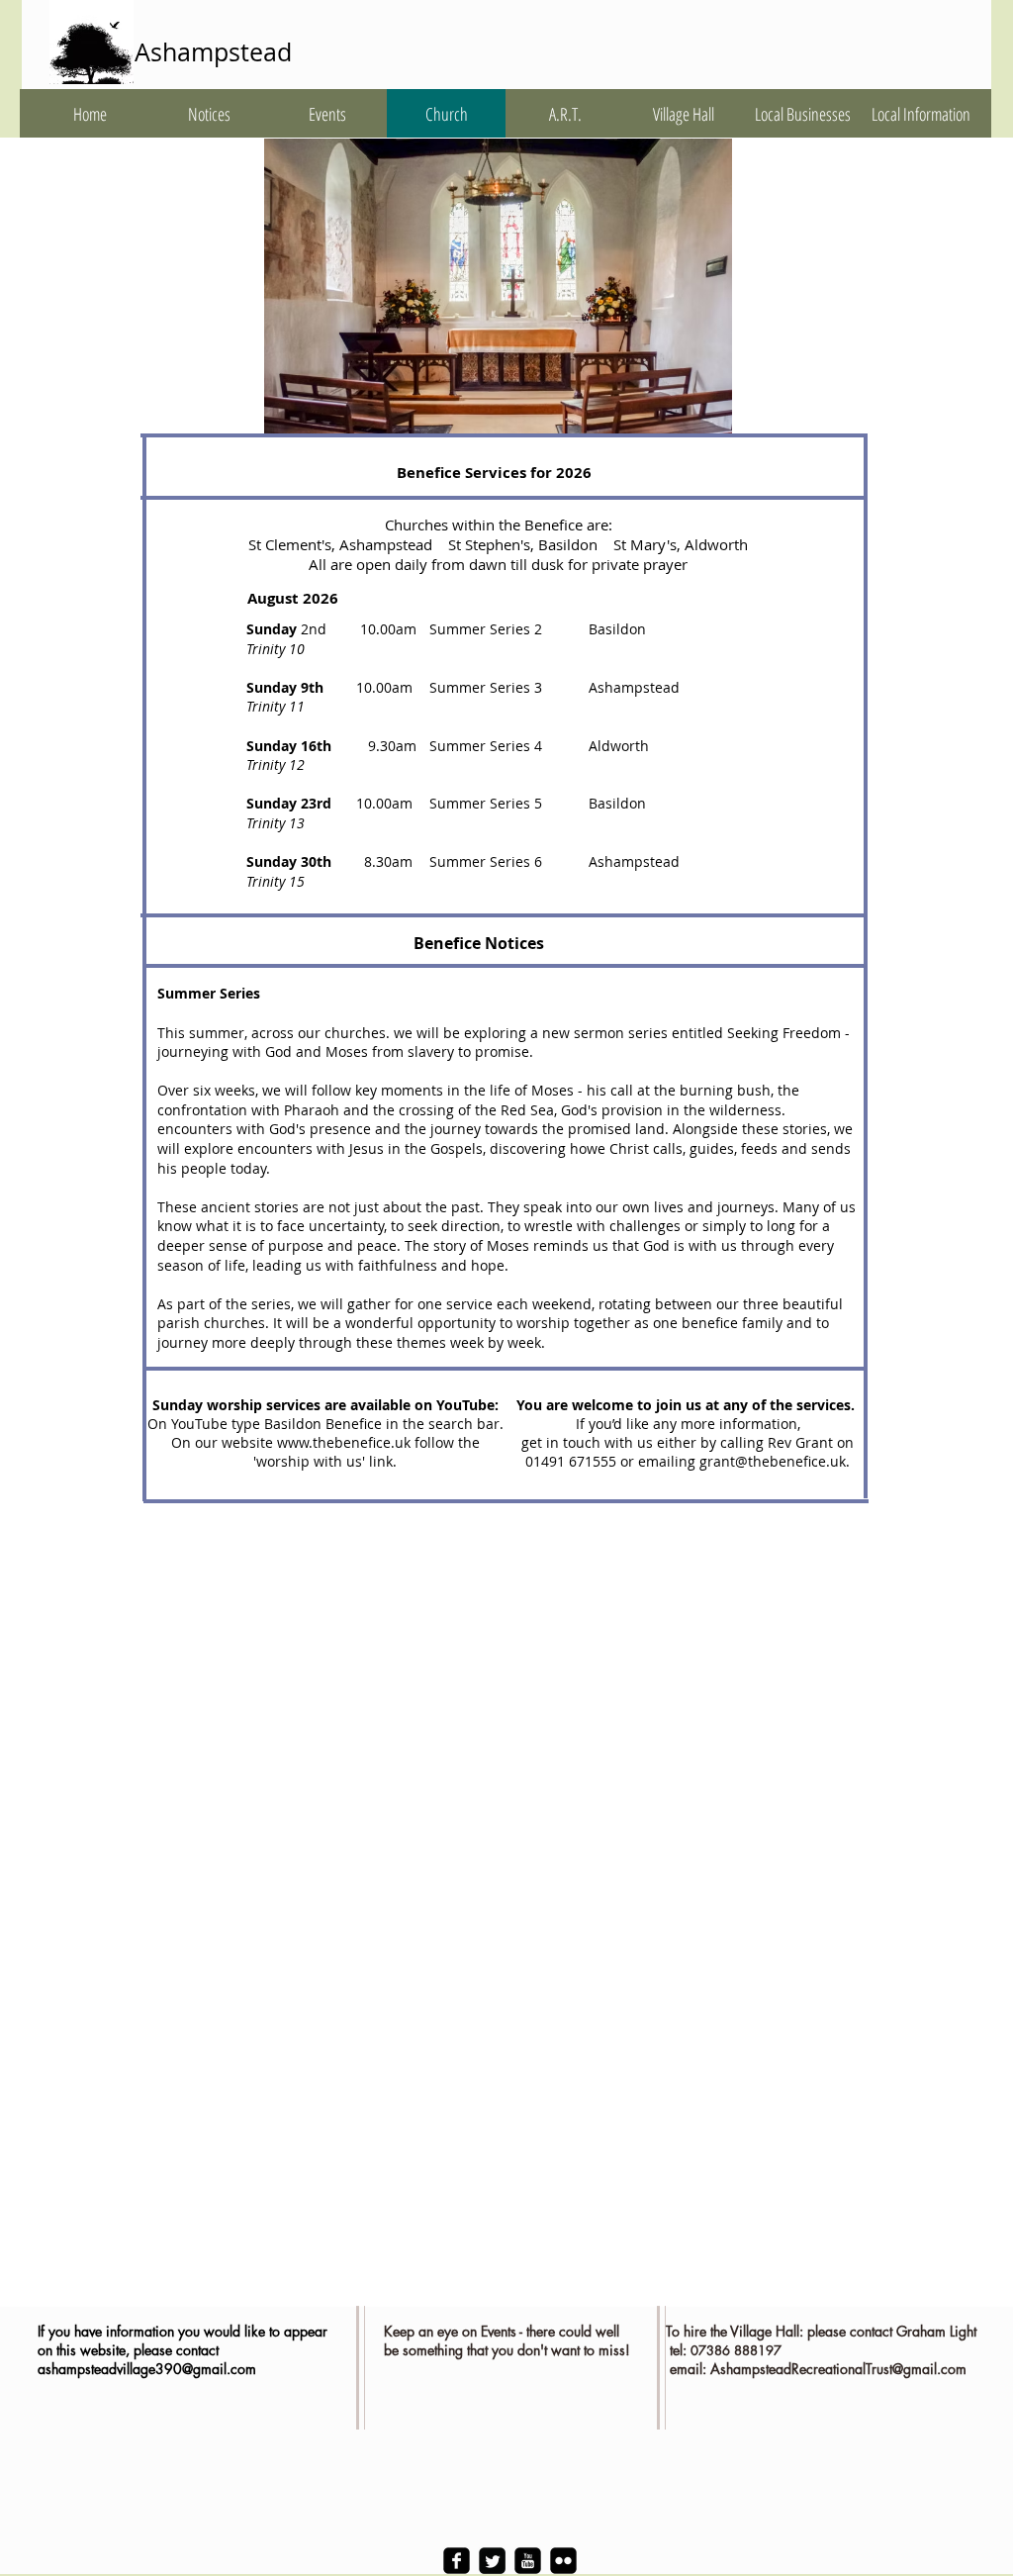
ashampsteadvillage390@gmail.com (147, 2369)
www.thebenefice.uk (344, 1442)
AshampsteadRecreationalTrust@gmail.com (838, 2369)
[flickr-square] (563, 2561)
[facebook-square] (457, 2561)
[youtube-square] (528, 2561)
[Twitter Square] (492, 2561)
